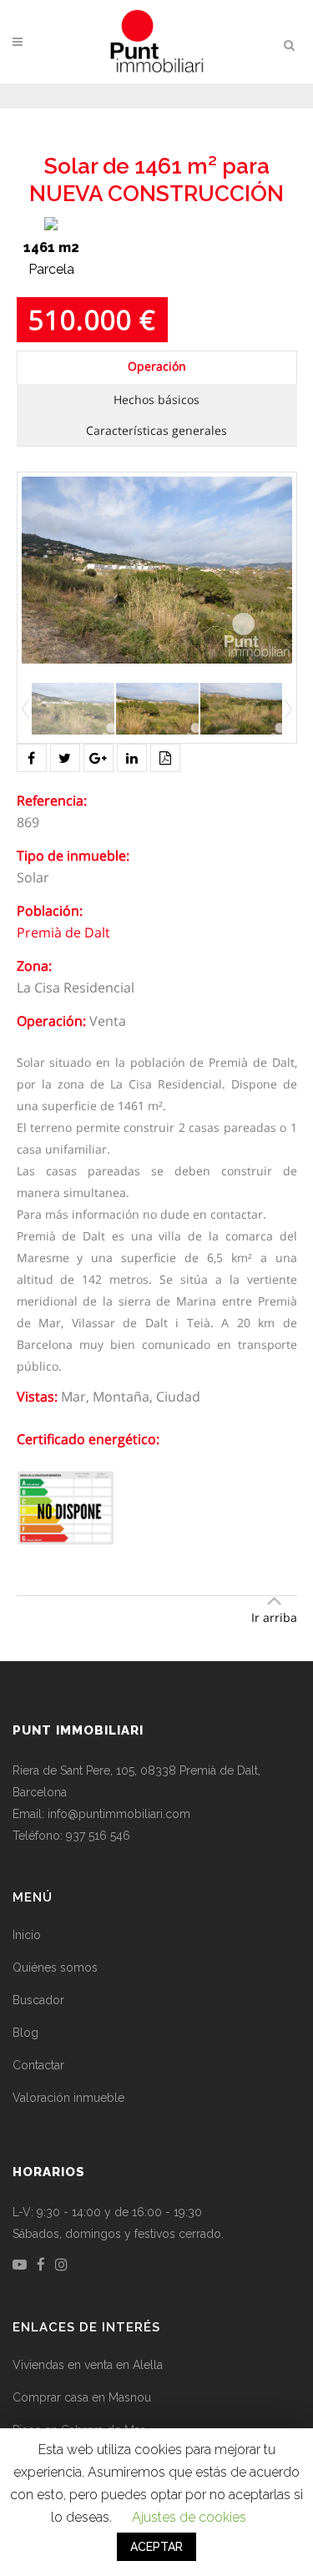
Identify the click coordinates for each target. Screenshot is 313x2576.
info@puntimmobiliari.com (119, 1814)
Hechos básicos (156, 399)
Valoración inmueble (68, 2098)
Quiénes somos (55, 1967)
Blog (25, 2033)
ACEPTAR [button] (156, 2547)
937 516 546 (98, 1836)
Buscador (38, 2000)
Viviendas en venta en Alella (88, 2365)
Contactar (38, 2065)
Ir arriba (274, 1617)
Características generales (156, 430)
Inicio (27, 1935)
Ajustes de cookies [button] (189, 2517)
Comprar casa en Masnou (82, 2397)
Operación (157, 366)
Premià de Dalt (63, 932)
